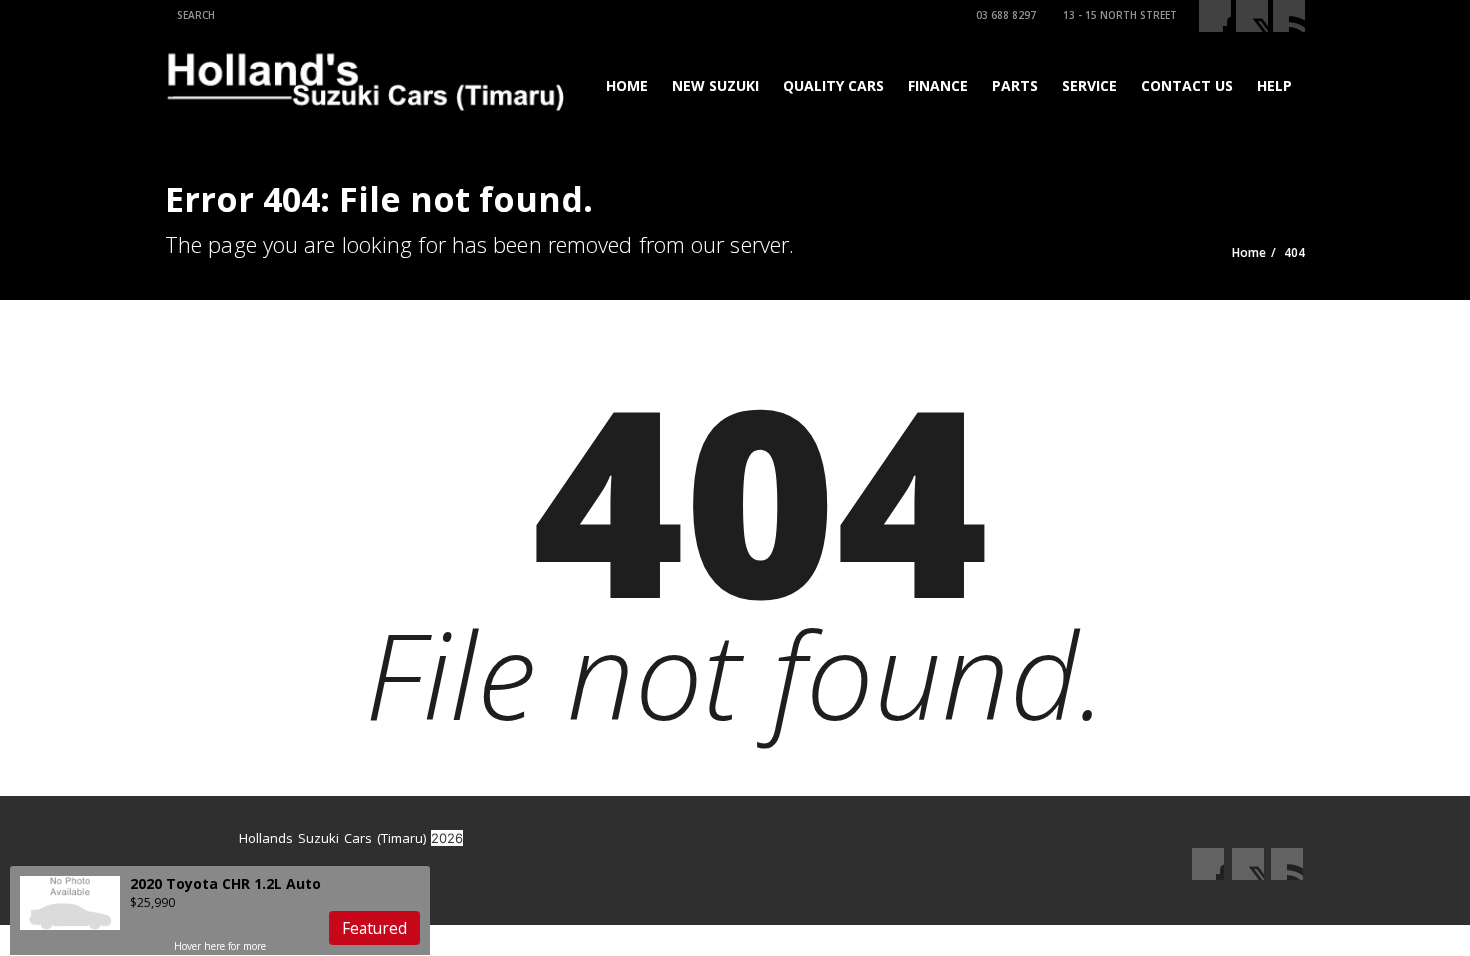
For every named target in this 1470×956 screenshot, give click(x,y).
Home (627, 85)
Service (1089, 85)
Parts (1015, 85)
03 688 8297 (1006, 15)
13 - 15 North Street (1120, 15)
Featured (374, 928)
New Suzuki (715, 85)
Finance (938, 85)
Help (1274, 85)
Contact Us (1187, 85)
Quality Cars (833, 85)
